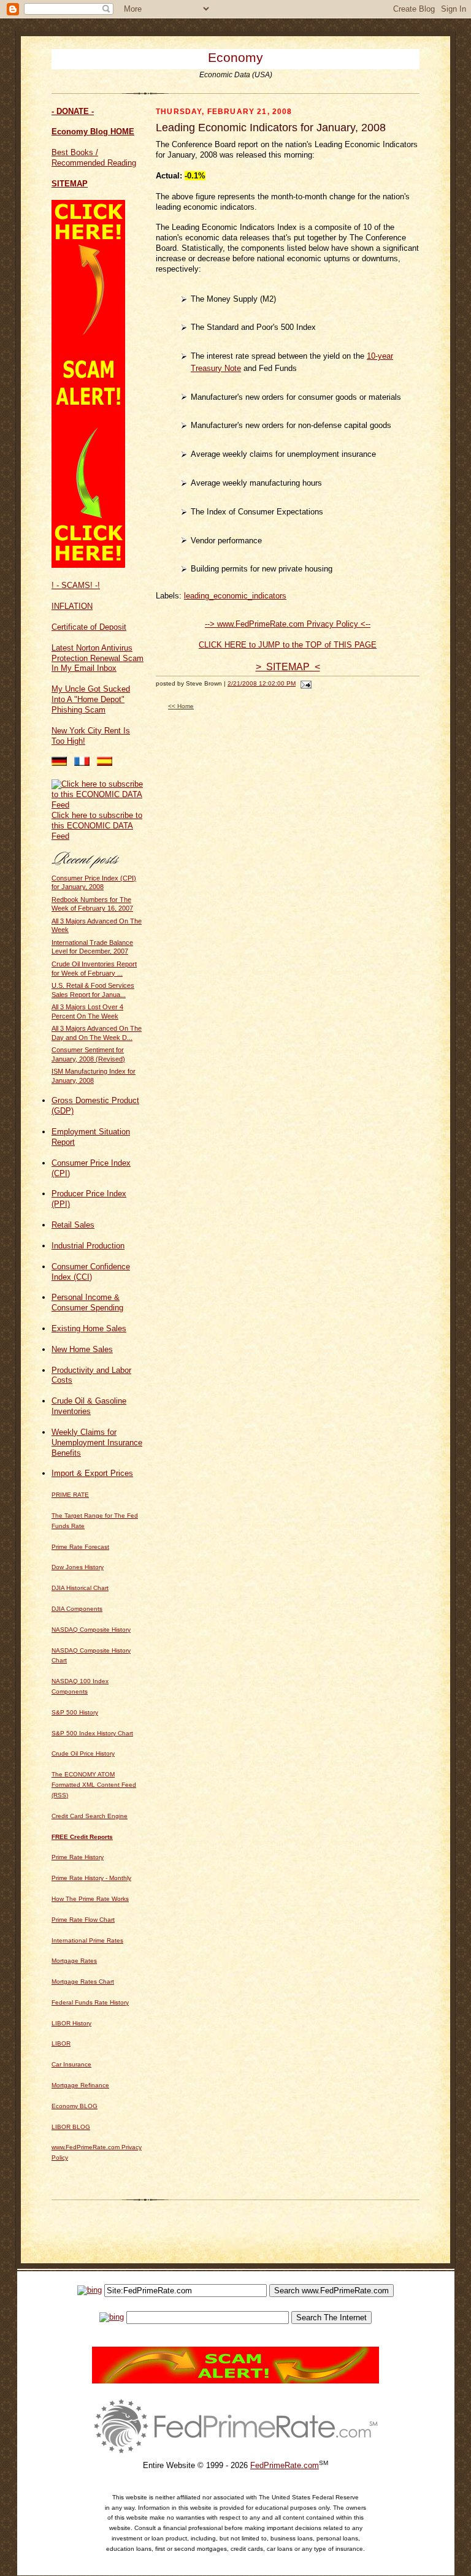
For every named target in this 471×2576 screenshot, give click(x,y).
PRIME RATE (70, 1495)
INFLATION (72, 606)
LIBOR (61, 2043)
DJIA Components (77, 1609)
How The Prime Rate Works (90, 1899)
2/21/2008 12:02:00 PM (262, 683)
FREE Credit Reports (82, 1837)
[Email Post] (304, 683)
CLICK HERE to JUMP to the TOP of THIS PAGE (288, 645)
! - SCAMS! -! (76, 585)
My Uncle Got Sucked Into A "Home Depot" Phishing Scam (91, 699)
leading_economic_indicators (235, 596)
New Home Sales (82, 1349)
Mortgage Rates (74, 1961)
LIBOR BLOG (71, 2127)
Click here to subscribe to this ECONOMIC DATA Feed (97, 826)
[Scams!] (235, 2381)
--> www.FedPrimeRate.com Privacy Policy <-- (288, 624)
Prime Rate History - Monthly (91, 1878)
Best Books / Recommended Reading (94, 158)
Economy (235, 57)
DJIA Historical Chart (80, 1588)
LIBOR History (71, 2023)
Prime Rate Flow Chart (83, 1920)
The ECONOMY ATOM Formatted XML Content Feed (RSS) (94, 1785)
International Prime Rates (87, 1940)
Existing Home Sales (89, 1328)
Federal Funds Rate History (90, 2002)
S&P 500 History (75, 1712)
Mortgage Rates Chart (83, 1982)
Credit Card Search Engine (90, 1816)
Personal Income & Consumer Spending (87, 1302)
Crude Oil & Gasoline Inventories (89, 1406)
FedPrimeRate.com (285, 2465)
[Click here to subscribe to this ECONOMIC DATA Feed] (98, 805)
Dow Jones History (78, 1567)
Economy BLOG (75, 2106)
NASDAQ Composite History (91, 1630)
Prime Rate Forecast (80, 1547)
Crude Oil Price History (83, 1753)
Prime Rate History (78, 1857)
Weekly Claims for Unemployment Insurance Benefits (97, 1443)
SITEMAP (70, 184)
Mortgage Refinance (80, 2085)
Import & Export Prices (92, 1473)
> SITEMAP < (288, 667)
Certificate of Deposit (89, 627)
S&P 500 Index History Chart (92, 1733)
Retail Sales (73, 1225)
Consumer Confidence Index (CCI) (91, 1272)
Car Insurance (71, 2064)
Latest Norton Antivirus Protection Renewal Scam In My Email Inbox (98, 658)
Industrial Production (88, 1246)
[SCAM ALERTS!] (88, 565)
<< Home (181, 706)
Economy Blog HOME (93, 132)
